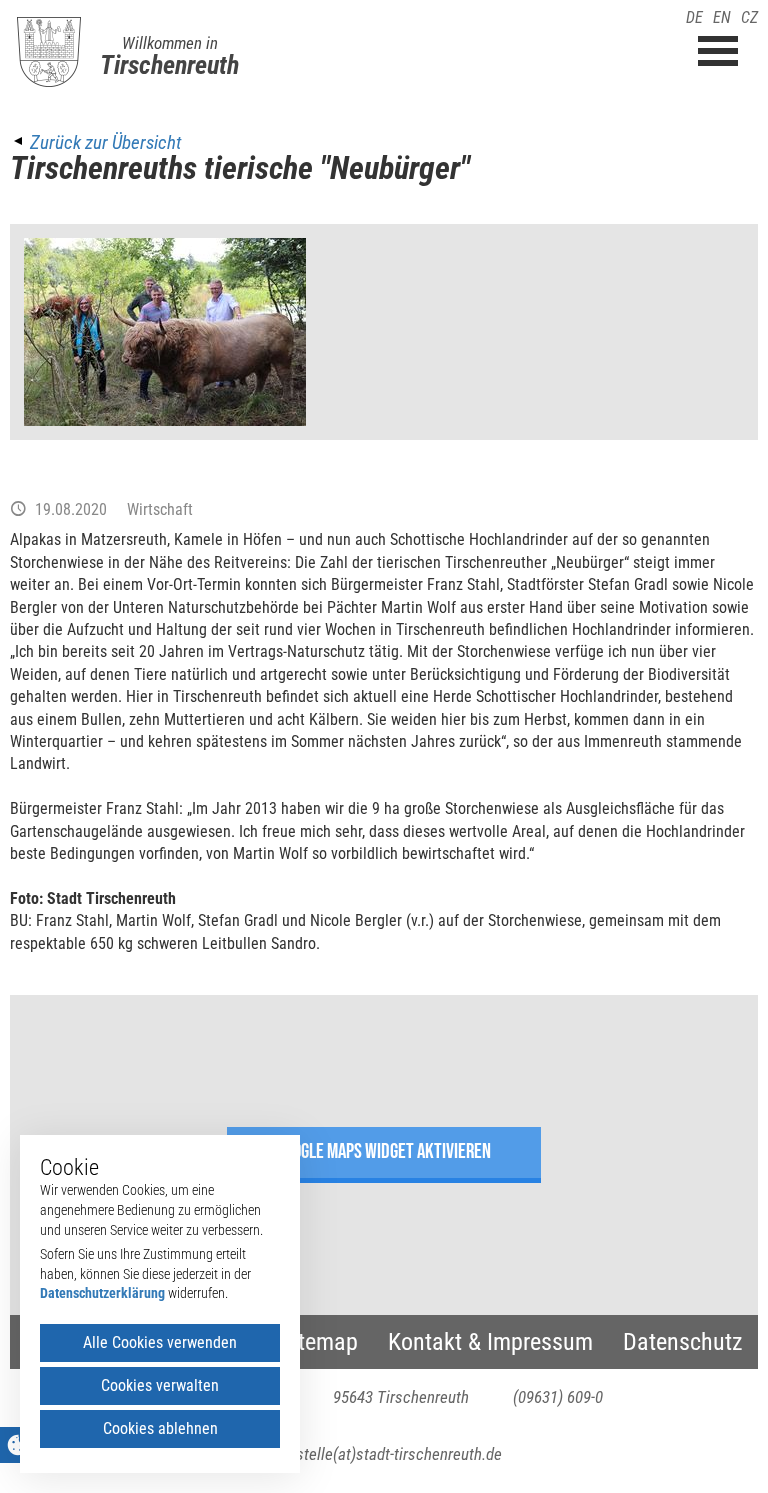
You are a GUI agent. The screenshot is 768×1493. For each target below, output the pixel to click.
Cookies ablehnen (160, 1428)
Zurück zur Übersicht (105, 142)
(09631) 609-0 (558, 1397)
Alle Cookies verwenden (160, 1342)
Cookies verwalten (160, 1385)
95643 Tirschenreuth (401, 1397)
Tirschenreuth (169, 65)
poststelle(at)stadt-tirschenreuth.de (384, 1454)
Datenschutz (683, 1342)
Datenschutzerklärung (102, 1293)
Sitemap (319, 1342)
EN (722, 17)
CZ (749, 17)
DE (694, 17)
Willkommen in (170, 43)
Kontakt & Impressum (490, 1342)
